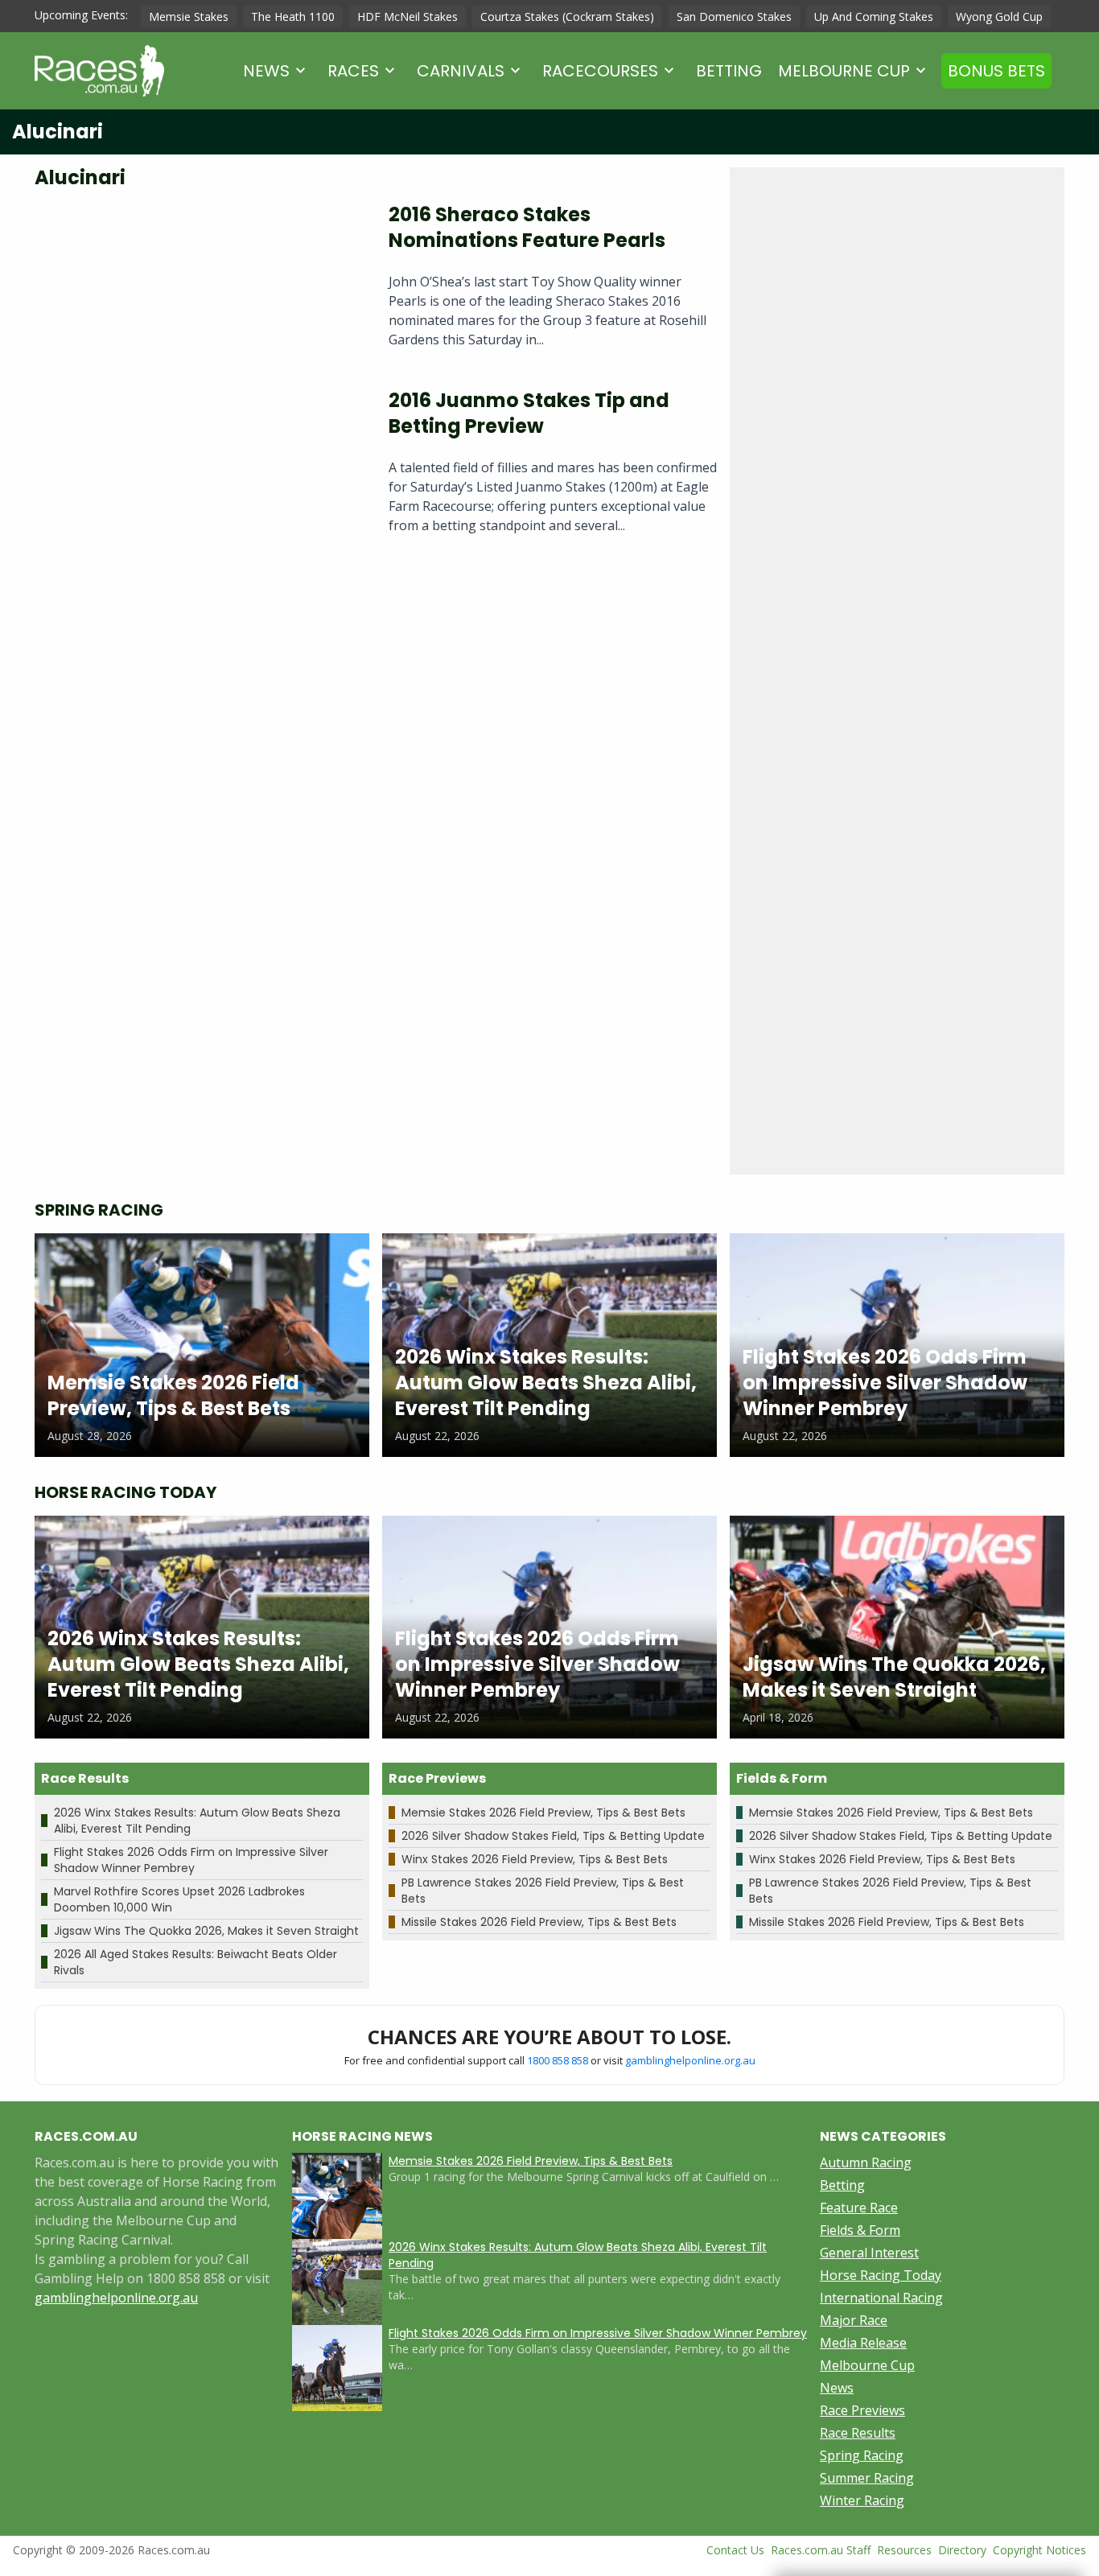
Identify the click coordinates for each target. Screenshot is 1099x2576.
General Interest (869, 2253)
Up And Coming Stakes (874, 16)
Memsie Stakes (189, 16)
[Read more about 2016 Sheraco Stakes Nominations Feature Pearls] (199, 282)
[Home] (99, 71)
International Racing (881, 2298)
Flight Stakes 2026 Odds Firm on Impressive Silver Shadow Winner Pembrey (191, 1860)
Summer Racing (867, 2478)
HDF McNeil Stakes (407, 16)
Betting (729, 71)
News (266, 71)
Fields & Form (860, 2230)
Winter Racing (862, 2500)
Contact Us (735, 2550)
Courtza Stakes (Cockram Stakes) (567, 16)
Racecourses (600, 71)
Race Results (858, 2433)
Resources (904, 2550)
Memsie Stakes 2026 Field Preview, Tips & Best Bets (543, 1813)
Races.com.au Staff (821, 2550)
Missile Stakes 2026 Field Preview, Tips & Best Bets (539, 1922)
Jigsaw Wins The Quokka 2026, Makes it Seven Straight (206, 1931)
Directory (962, 2550)
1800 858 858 (558, 2060)
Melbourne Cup (844, 71)
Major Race (854, 2320)
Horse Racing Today (881, 2275)
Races (353, 71)
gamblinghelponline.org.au (690, 2060)
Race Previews (862, 2410)
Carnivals (461, 71)
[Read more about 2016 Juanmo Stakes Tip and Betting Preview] (199, 468)
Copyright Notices (1039, 2550)
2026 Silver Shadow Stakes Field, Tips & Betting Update (553, 1836)
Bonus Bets (996, 71)
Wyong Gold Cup (999, 16)
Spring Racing (862, 2455)
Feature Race (859, 2208)
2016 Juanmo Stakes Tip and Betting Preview (529, 413)
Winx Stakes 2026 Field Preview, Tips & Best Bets (535, 1859)
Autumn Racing (866, 2162)
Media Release (863, 2343)
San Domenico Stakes (734, 16)
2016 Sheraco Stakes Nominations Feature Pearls (527, 227)
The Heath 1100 (293, 16)
